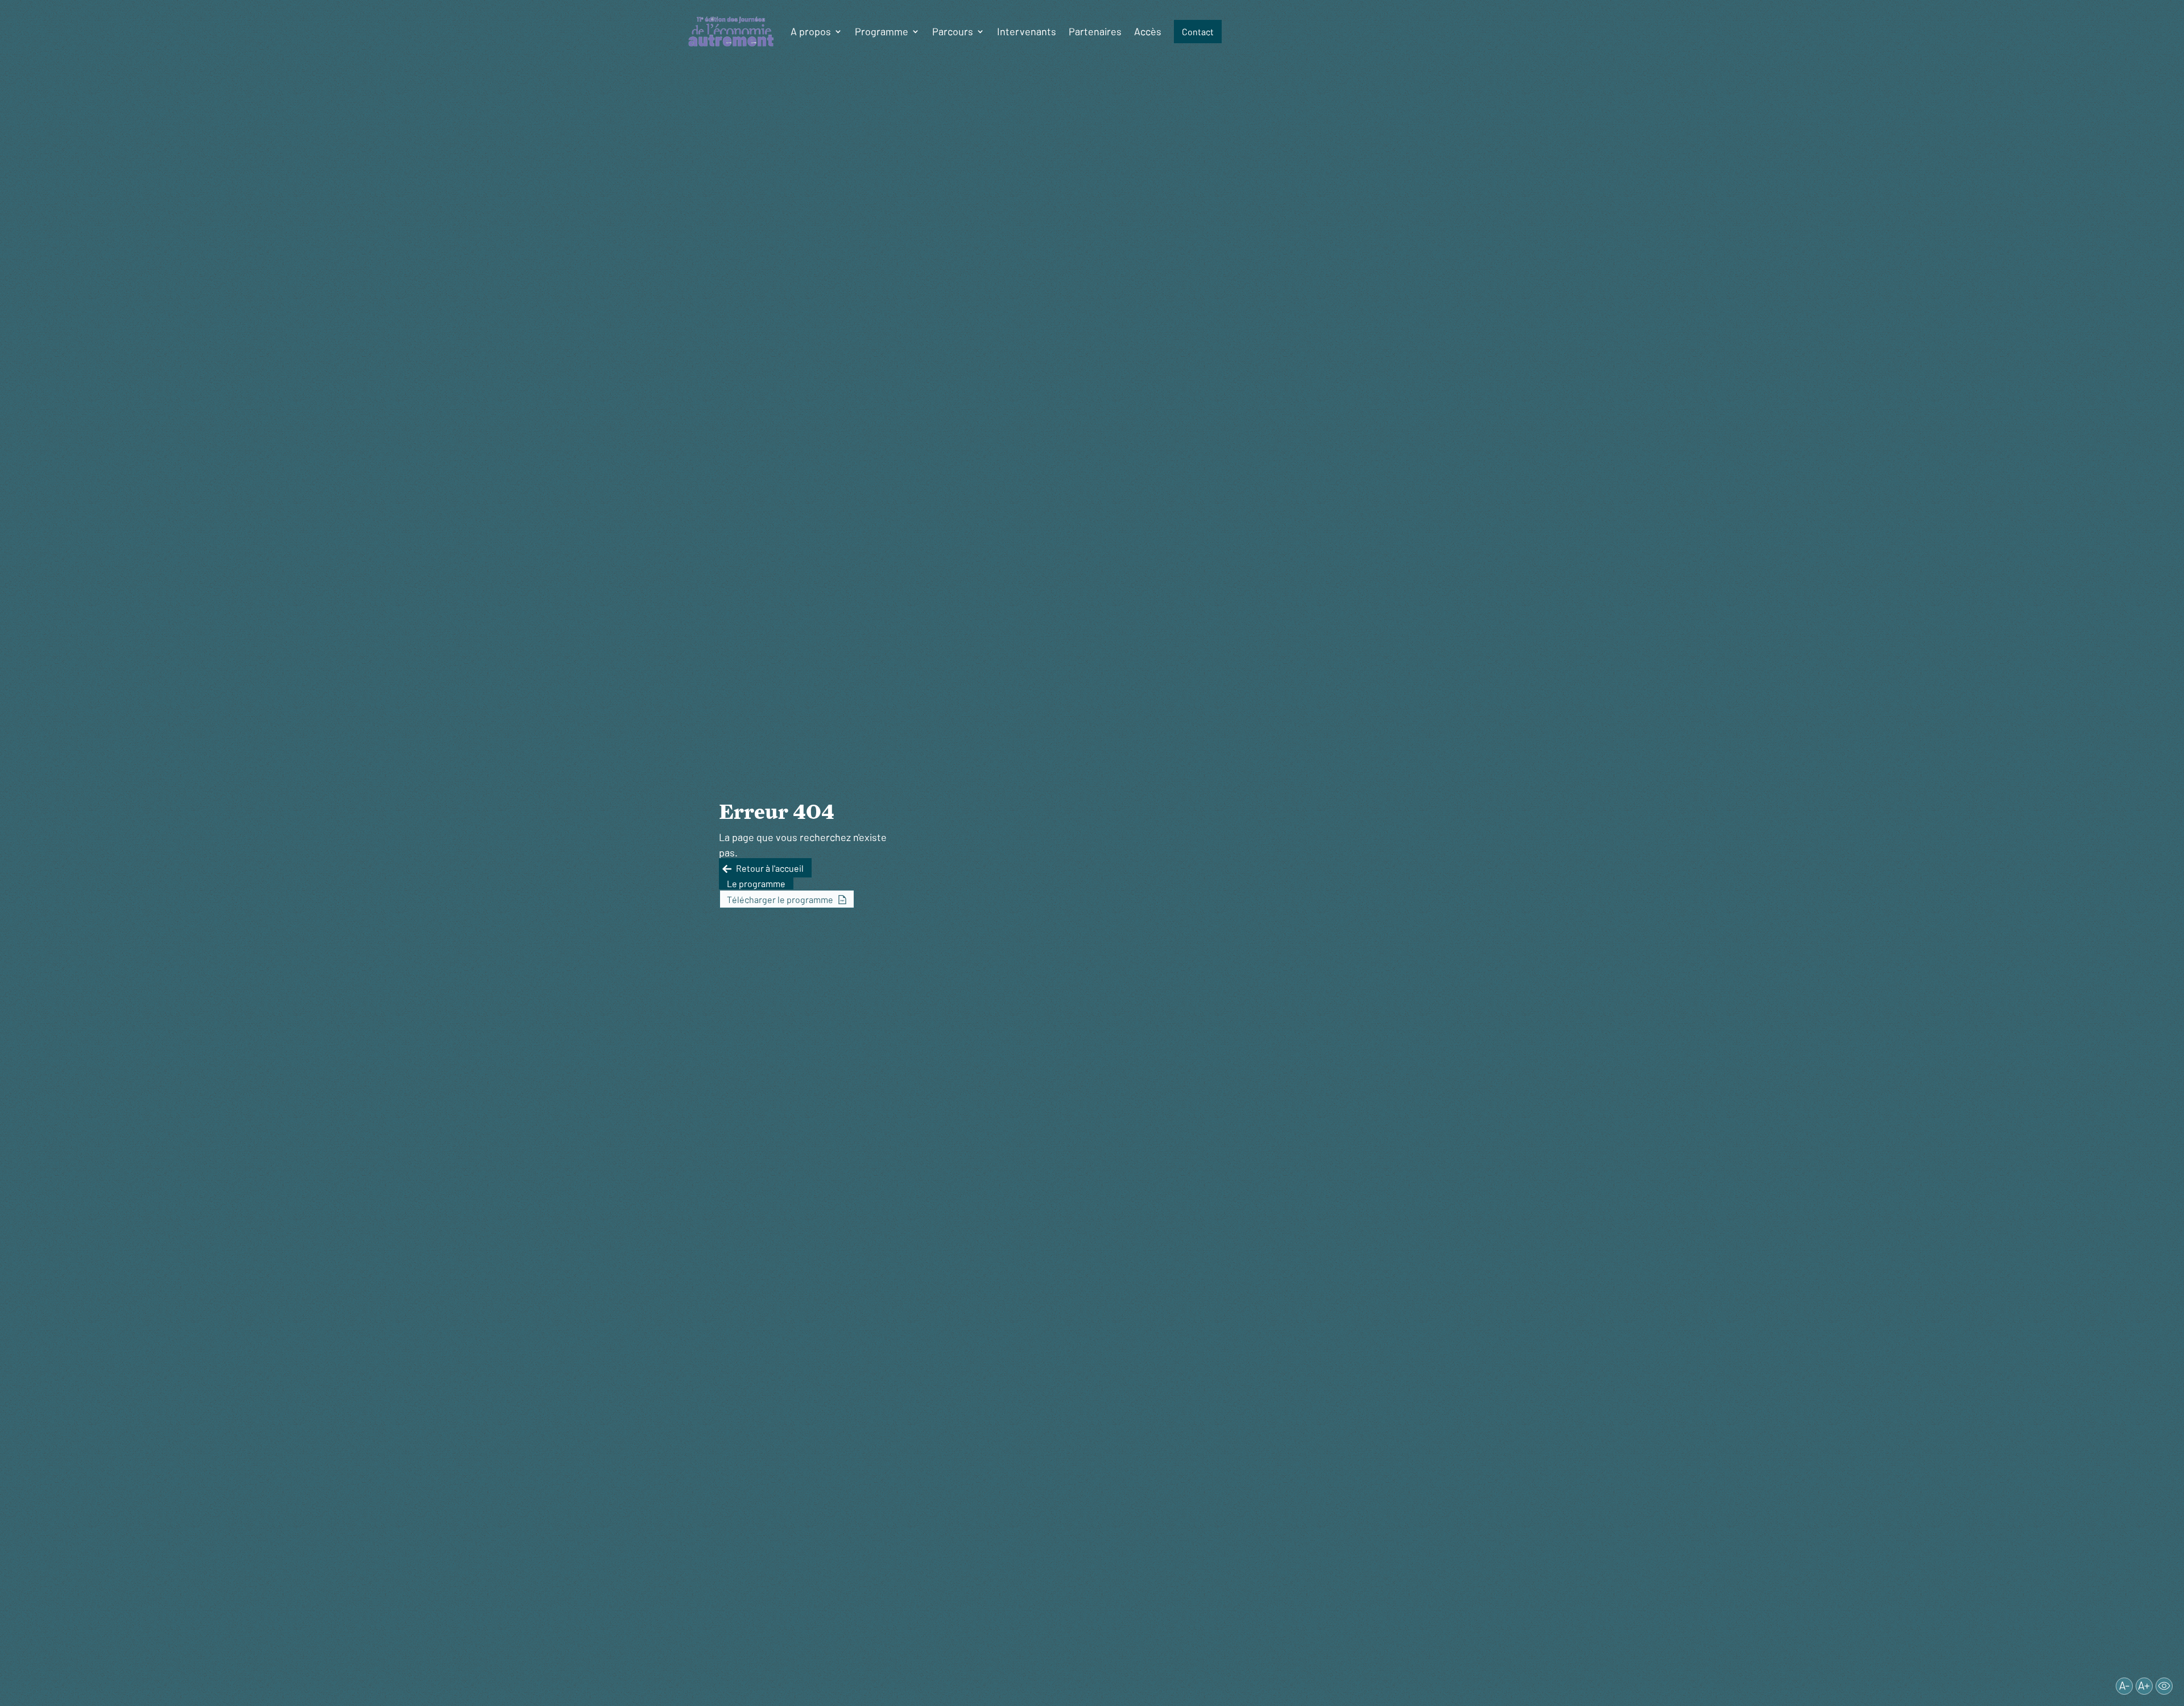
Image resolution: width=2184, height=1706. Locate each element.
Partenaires (1095, 31)
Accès (1148, 31)
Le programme (756, 883)
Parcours (953, 31)
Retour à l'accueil (770, 868)
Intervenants (1027, 31)
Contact (1198, 32)
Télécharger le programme (780, 899)
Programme (882, 31)
